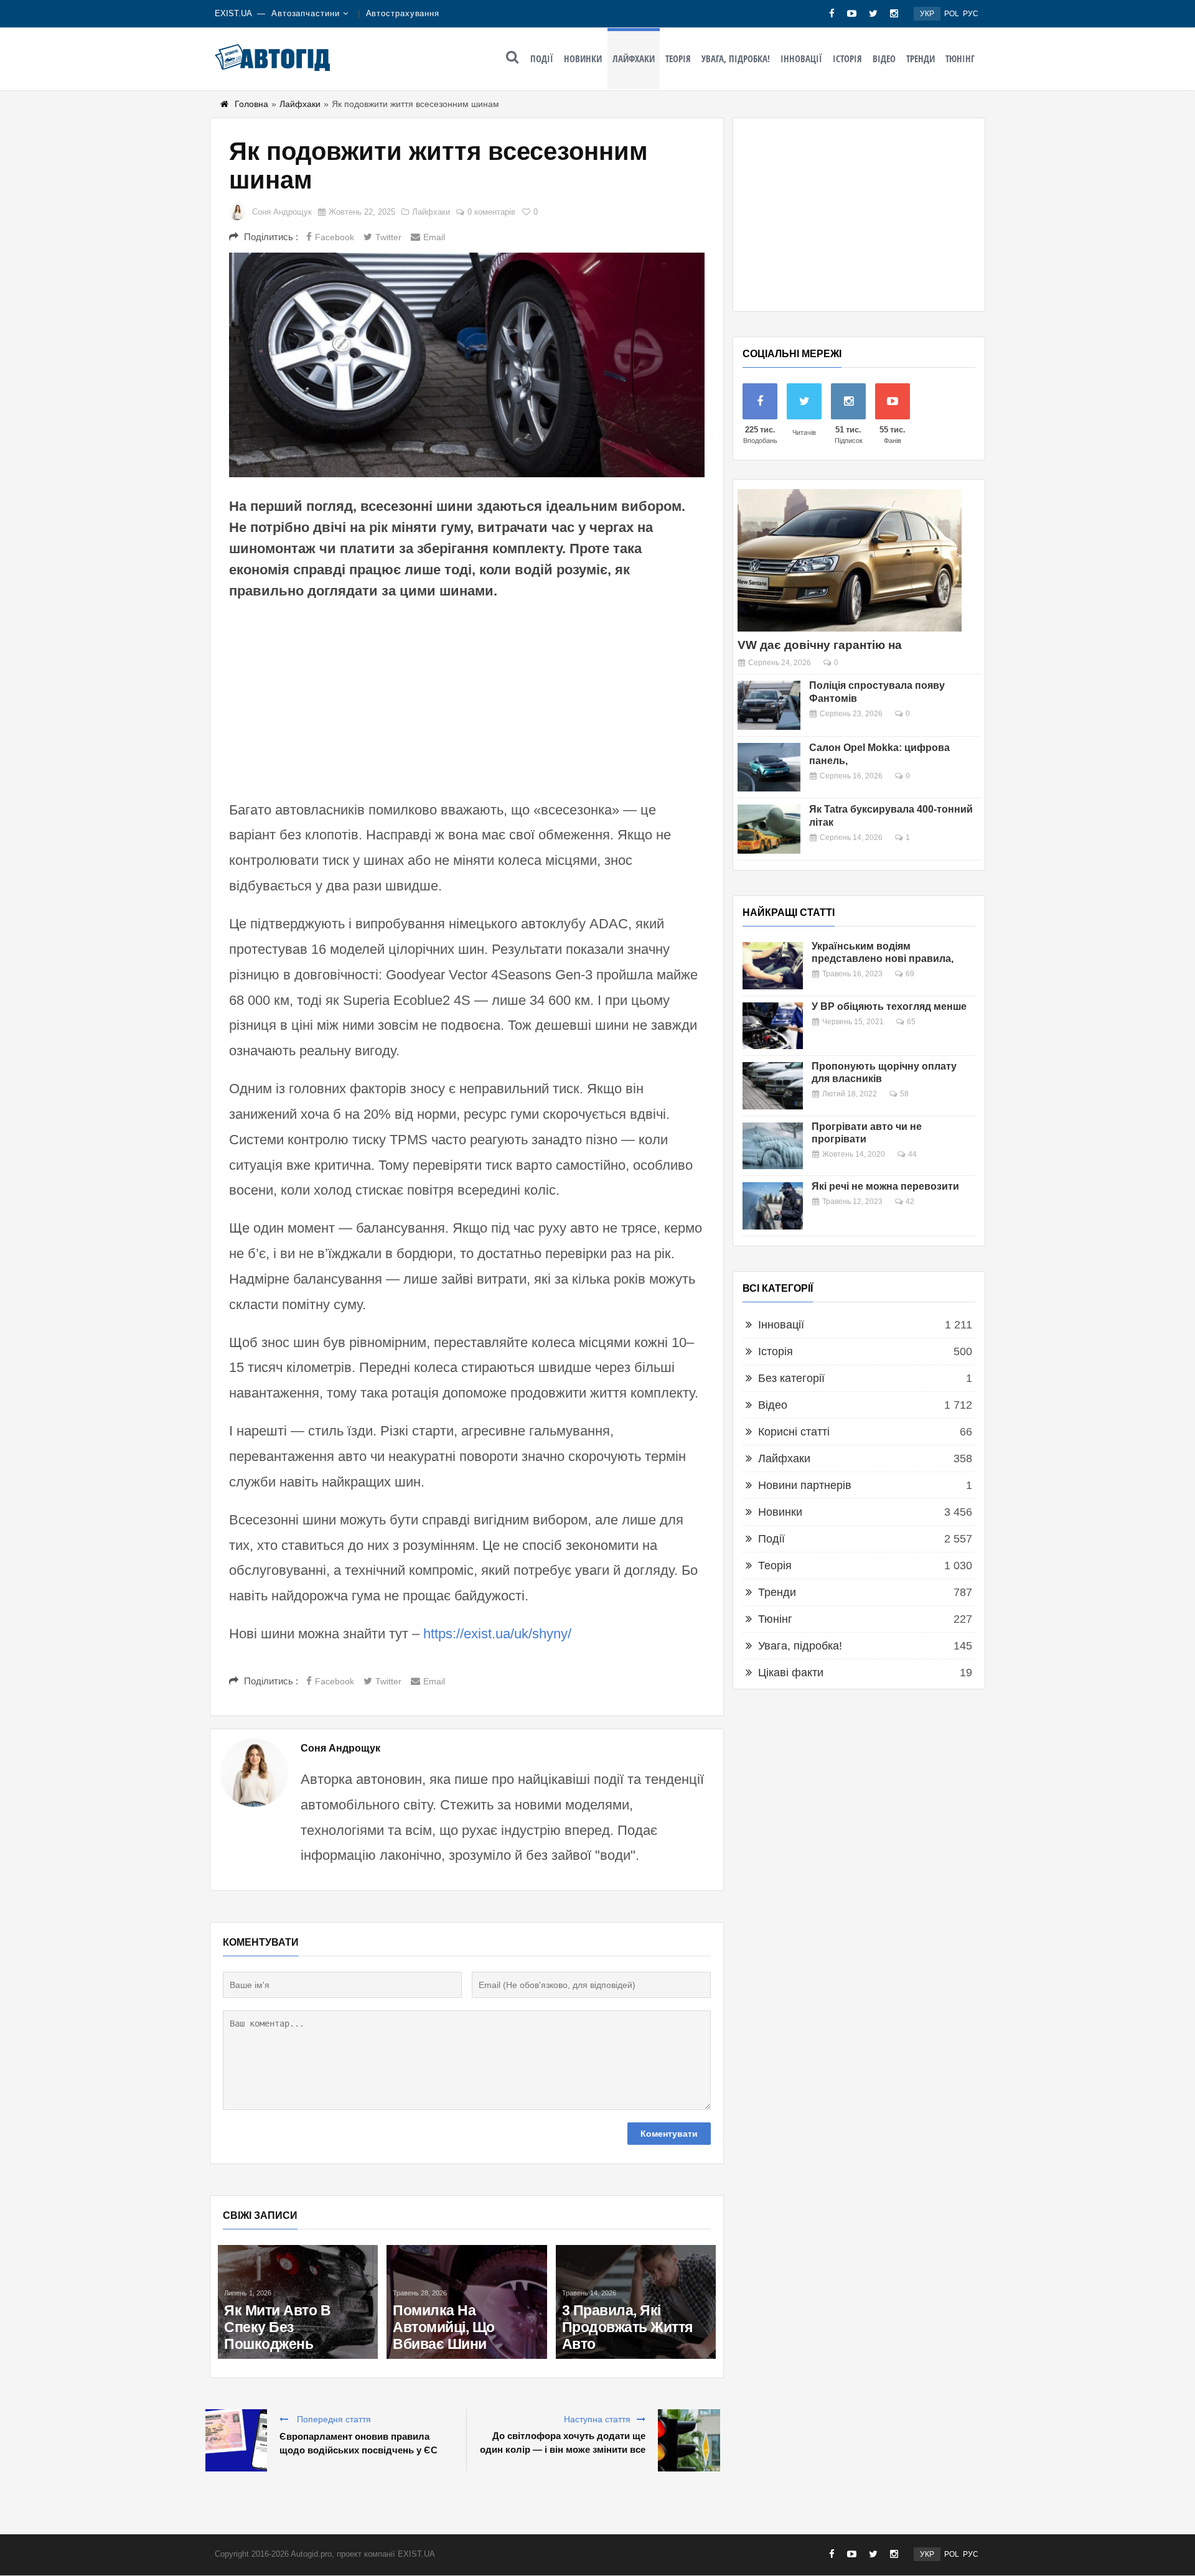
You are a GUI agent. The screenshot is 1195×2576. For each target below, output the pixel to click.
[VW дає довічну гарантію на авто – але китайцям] (850, 560)
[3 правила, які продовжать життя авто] (636, 2302)
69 (910, 974)
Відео (884, 58)
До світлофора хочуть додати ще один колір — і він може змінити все (563, 2443)
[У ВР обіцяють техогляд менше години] (773, 1026)
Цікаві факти (791, 1673)
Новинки (583, 58)
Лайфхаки (634, 58)
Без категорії (791, 1378)
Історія (847, 58)
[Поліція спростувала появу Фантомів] (769, 705)
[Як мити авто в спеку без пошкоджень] (298, 2302)
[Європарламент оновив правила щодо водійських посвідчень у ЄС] (236, 2440)
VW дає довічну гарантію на (820, 645)
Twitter (388, 237)
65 (911, 1022)
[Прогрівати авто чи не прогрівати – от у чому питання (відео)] (773, 1146)
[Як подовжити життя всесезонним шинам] (467, 365)
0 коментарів (491, 212)
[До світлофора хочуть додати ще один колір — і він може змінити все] (689, 2440)
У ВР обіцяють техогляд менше (889, 1006)
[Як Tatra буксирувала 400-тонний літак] (769, 829)
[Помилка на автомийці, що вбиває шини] (466, 2302)
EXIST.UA (233, 13)
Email (434, 237)
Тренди (921, 58)
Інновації (801, 58)
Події (542, 58)
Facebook (335, 237)
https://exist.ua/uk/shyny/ (497, 1634)
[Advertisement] (467, 698)
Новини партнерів (805, 1485)
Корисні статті (794, 1432)
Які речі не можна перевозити (885, 1186)
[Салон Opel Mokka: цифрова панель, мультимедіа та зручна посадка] (769, 768)
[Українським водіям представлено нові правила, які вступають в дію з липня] (773, 966)
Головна (251, 104)
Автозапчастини (306, 13)
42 (910, 1202)
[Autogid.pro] (272, 57)
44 (912, 1154)
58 (904, 1094)
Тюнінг (960, 58)
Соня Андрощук (282, 212)
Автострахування (403, 13)
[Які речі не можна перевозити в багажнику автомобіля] (773, 1206)
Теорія (678, 58)
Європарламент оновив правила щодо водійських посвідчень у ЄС (358, 2443)
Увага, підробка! (736, 58)
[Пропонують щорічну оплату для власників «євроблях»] (773, 1086)
